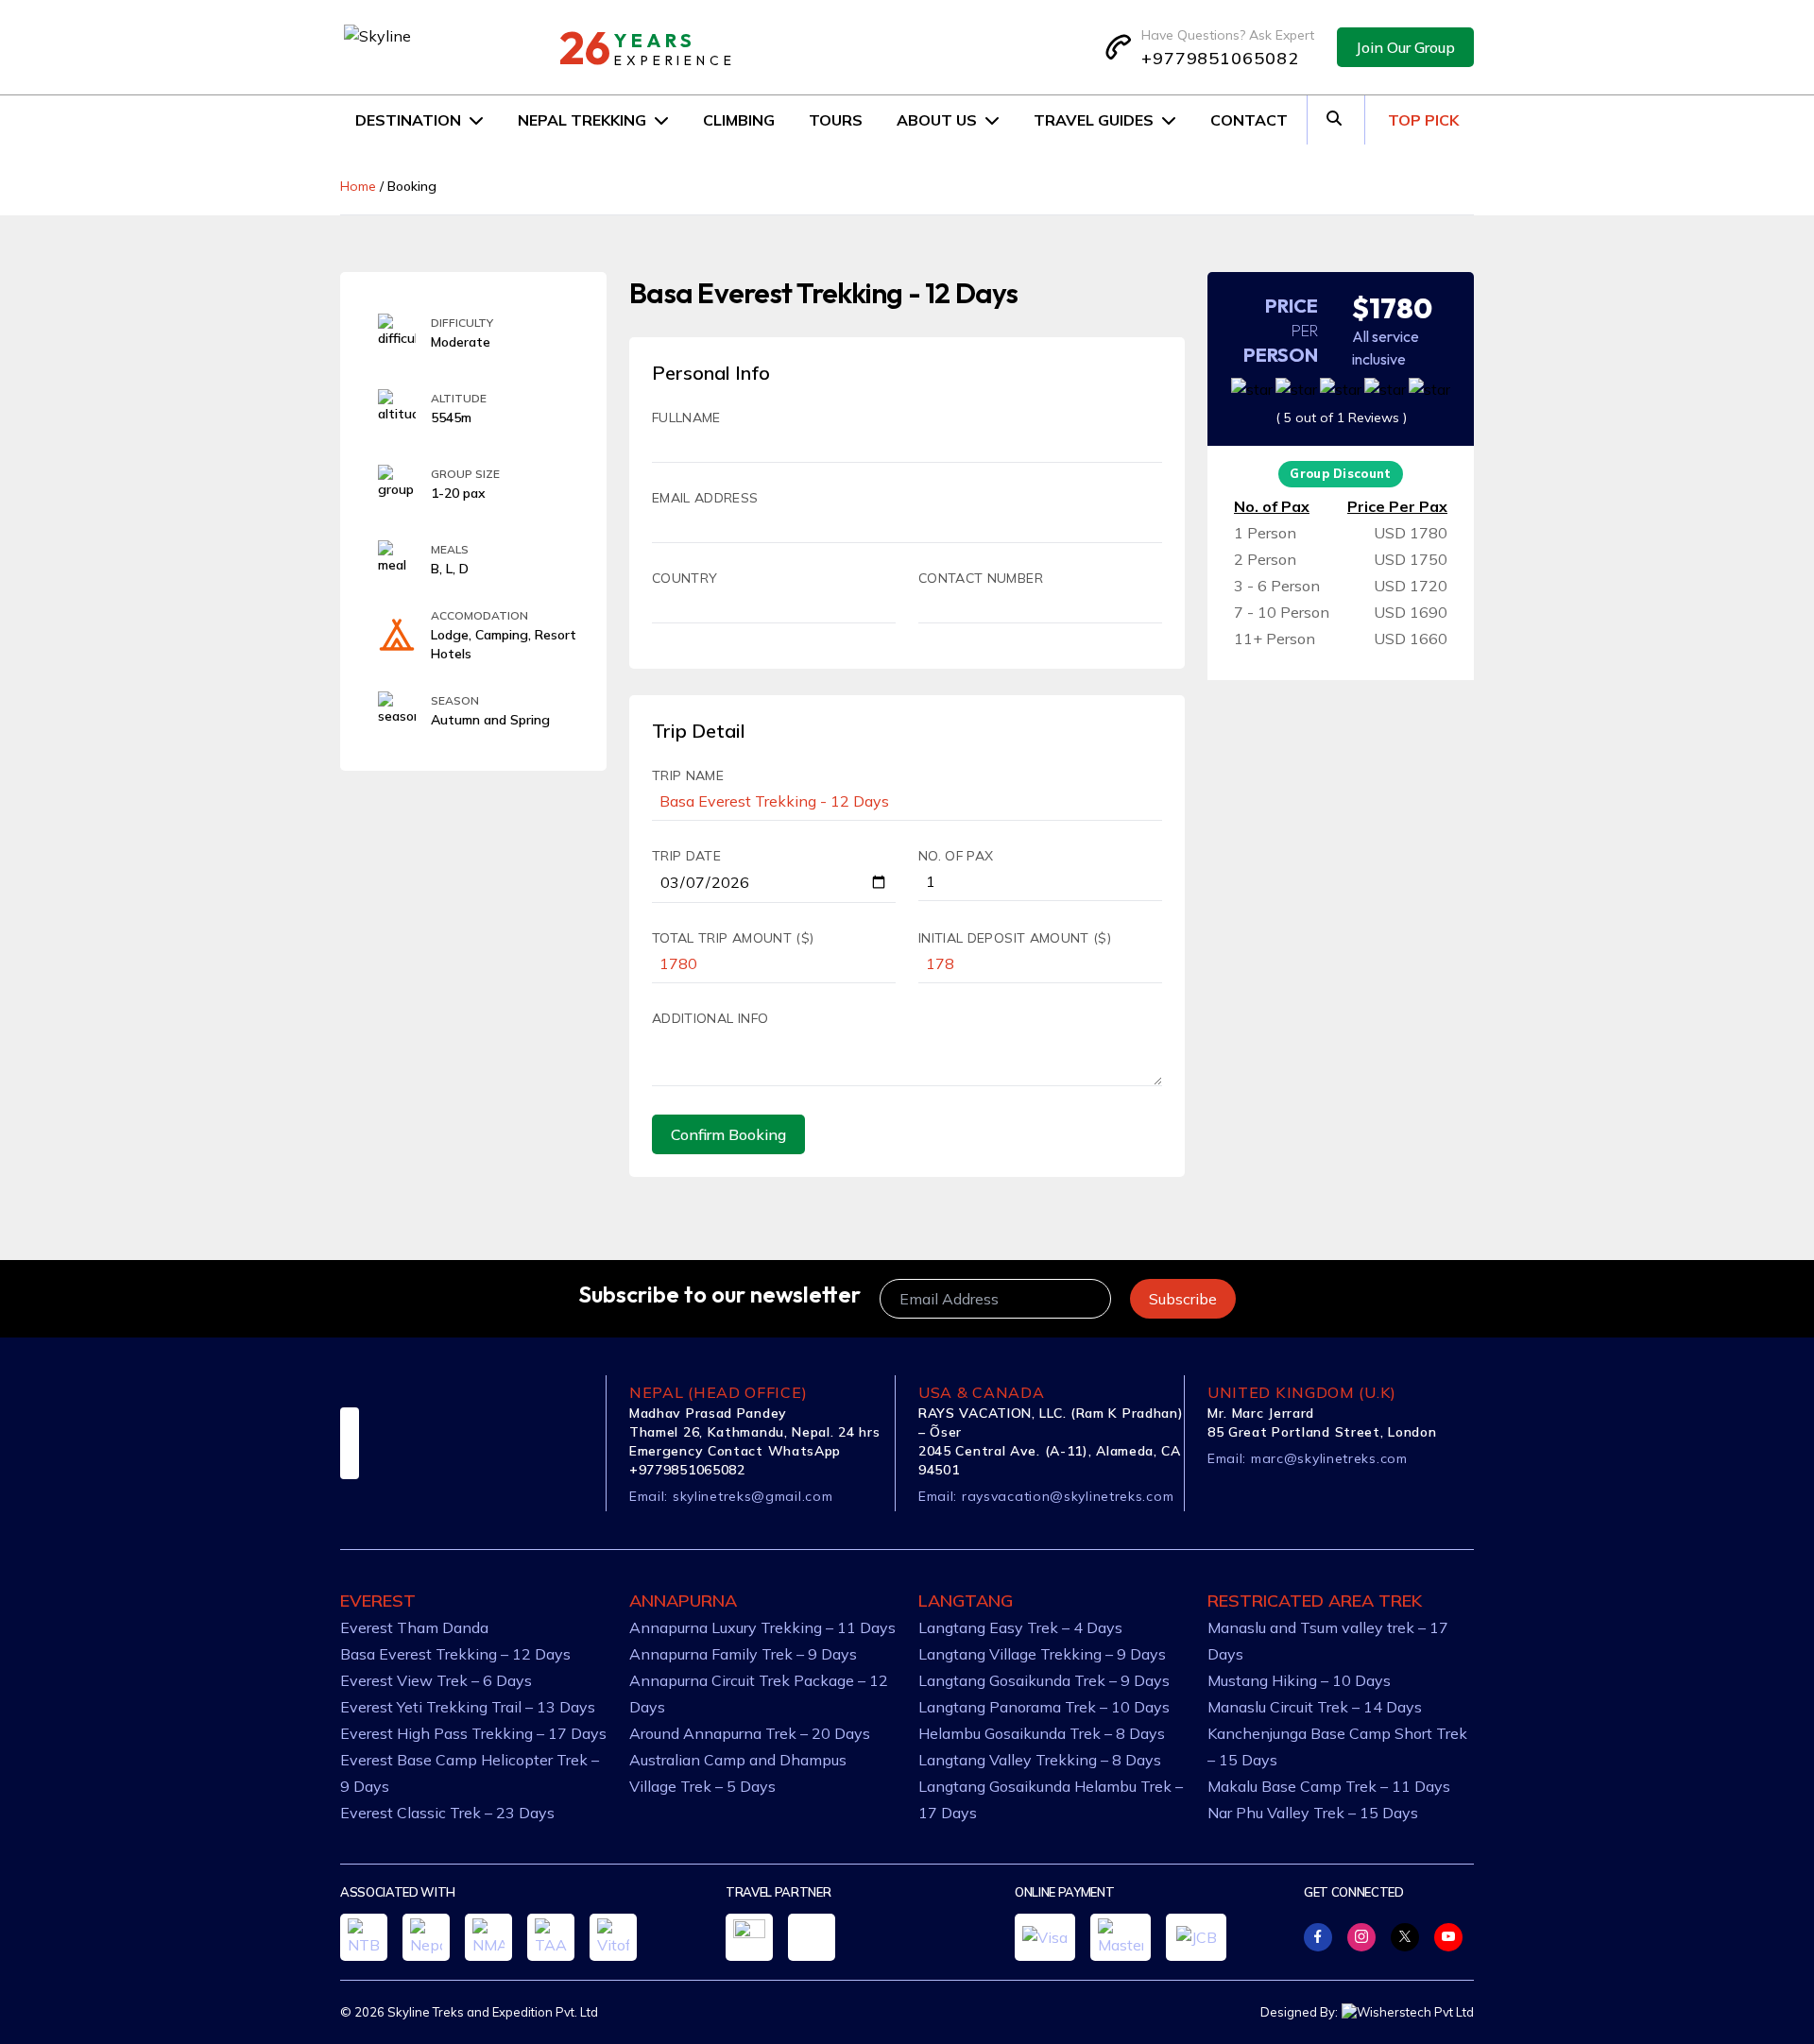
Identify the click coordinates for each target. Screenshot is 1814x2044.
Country (685, 578)
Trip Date (686, 856)
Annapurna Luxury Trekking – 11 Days (762, 1627)
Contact (1249, 120)
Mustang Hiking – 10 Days (1299, 1680)
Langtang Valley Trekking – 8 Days (1040, 1760)
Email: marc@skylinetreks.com (1308, 1458)
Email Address (705, 498)
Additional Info (710, 1018)
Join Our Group (1405, 47)
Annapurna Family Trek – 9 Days (743, 1654)
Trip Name (688, 775)
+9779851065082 (1220, 58)
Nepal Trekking (582, 120)
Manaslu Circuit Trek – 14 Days (1315, 1707)
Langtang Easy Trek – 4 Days (1020, 1627)
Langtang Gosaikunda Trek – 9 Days (1044, 1680)
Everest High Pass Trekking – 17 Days (473, 1733)
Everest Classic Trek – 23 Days (447, 1813)
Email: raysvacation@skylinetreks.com (1046, 1496)
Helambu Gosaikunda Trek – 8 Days (1042, 1733)
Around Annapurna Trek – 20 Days (750, 1733)
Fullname (686, 417)
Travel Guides (1094, 120)
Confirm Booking (728, 1134)
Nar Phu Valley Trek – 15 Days (1313, 1813)
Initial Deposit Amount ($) (1015, 938)
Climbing (739, 120)
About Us (937, 120)
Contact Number (981, 578)
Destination (408, 120)
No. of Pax (956, 856)
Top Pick (1423, 120)
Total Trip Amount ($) (733, 938)
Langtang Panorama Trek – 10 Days (1044, 1707)
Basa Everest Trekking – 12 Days (455, 1654)
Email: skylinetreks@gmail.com (731, 1496)
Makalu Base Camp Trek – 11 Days (1329, 1786)
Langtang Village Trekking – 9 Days (1042, 1654)
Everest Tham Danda (414, 1627)
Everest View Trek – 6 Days (436, 1680)
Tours (836, 120)
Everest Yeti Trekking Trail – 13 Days (468, 1707)
